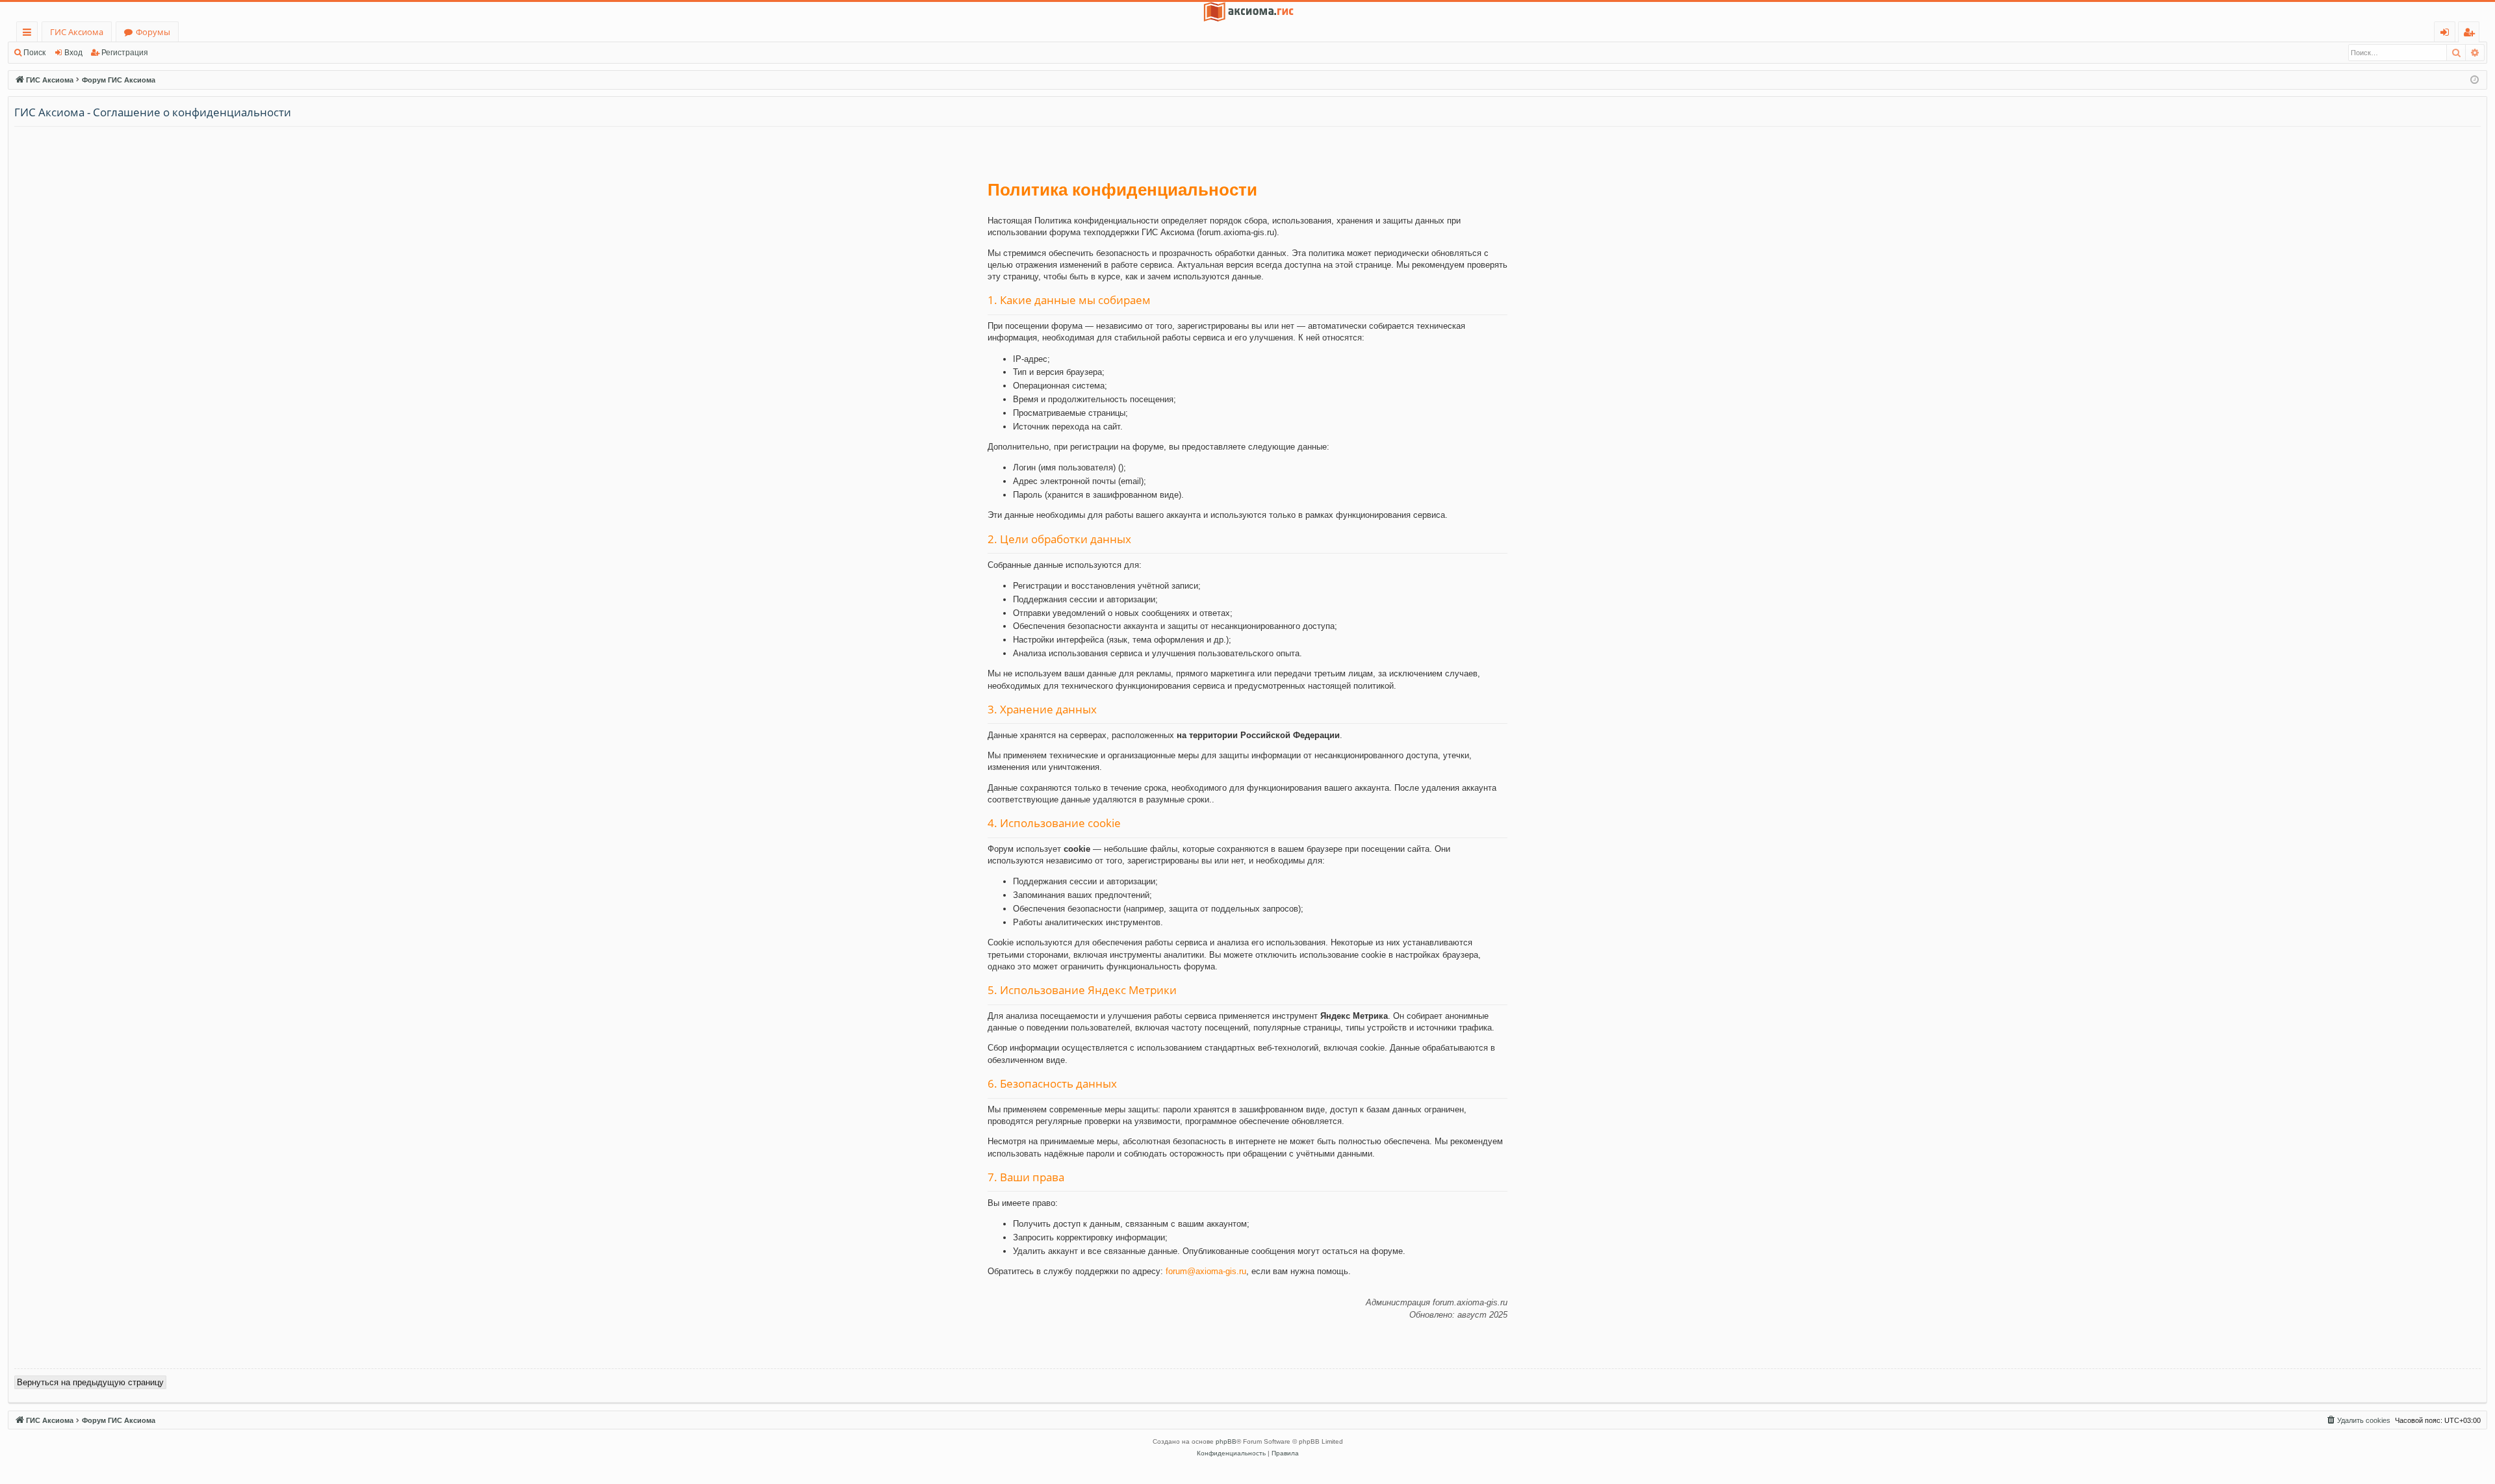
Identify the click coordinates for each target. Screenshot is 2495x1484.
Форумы (153, 32)
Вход (73, 53)
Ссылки (30, 34)
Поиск (34, 53)
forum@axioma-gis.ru (1206, 1271)
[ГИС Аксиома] (1247, 12)
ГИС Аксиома (77, 32)
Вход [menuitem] (2447, 34)
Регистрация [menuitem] (2471, 34)
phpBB (1226, 1441)
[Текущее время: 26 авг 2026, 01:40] (2475, 80)
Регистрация (125, 53)
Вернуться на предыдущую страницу (90, 1382)
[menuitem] (2358, 1420)
